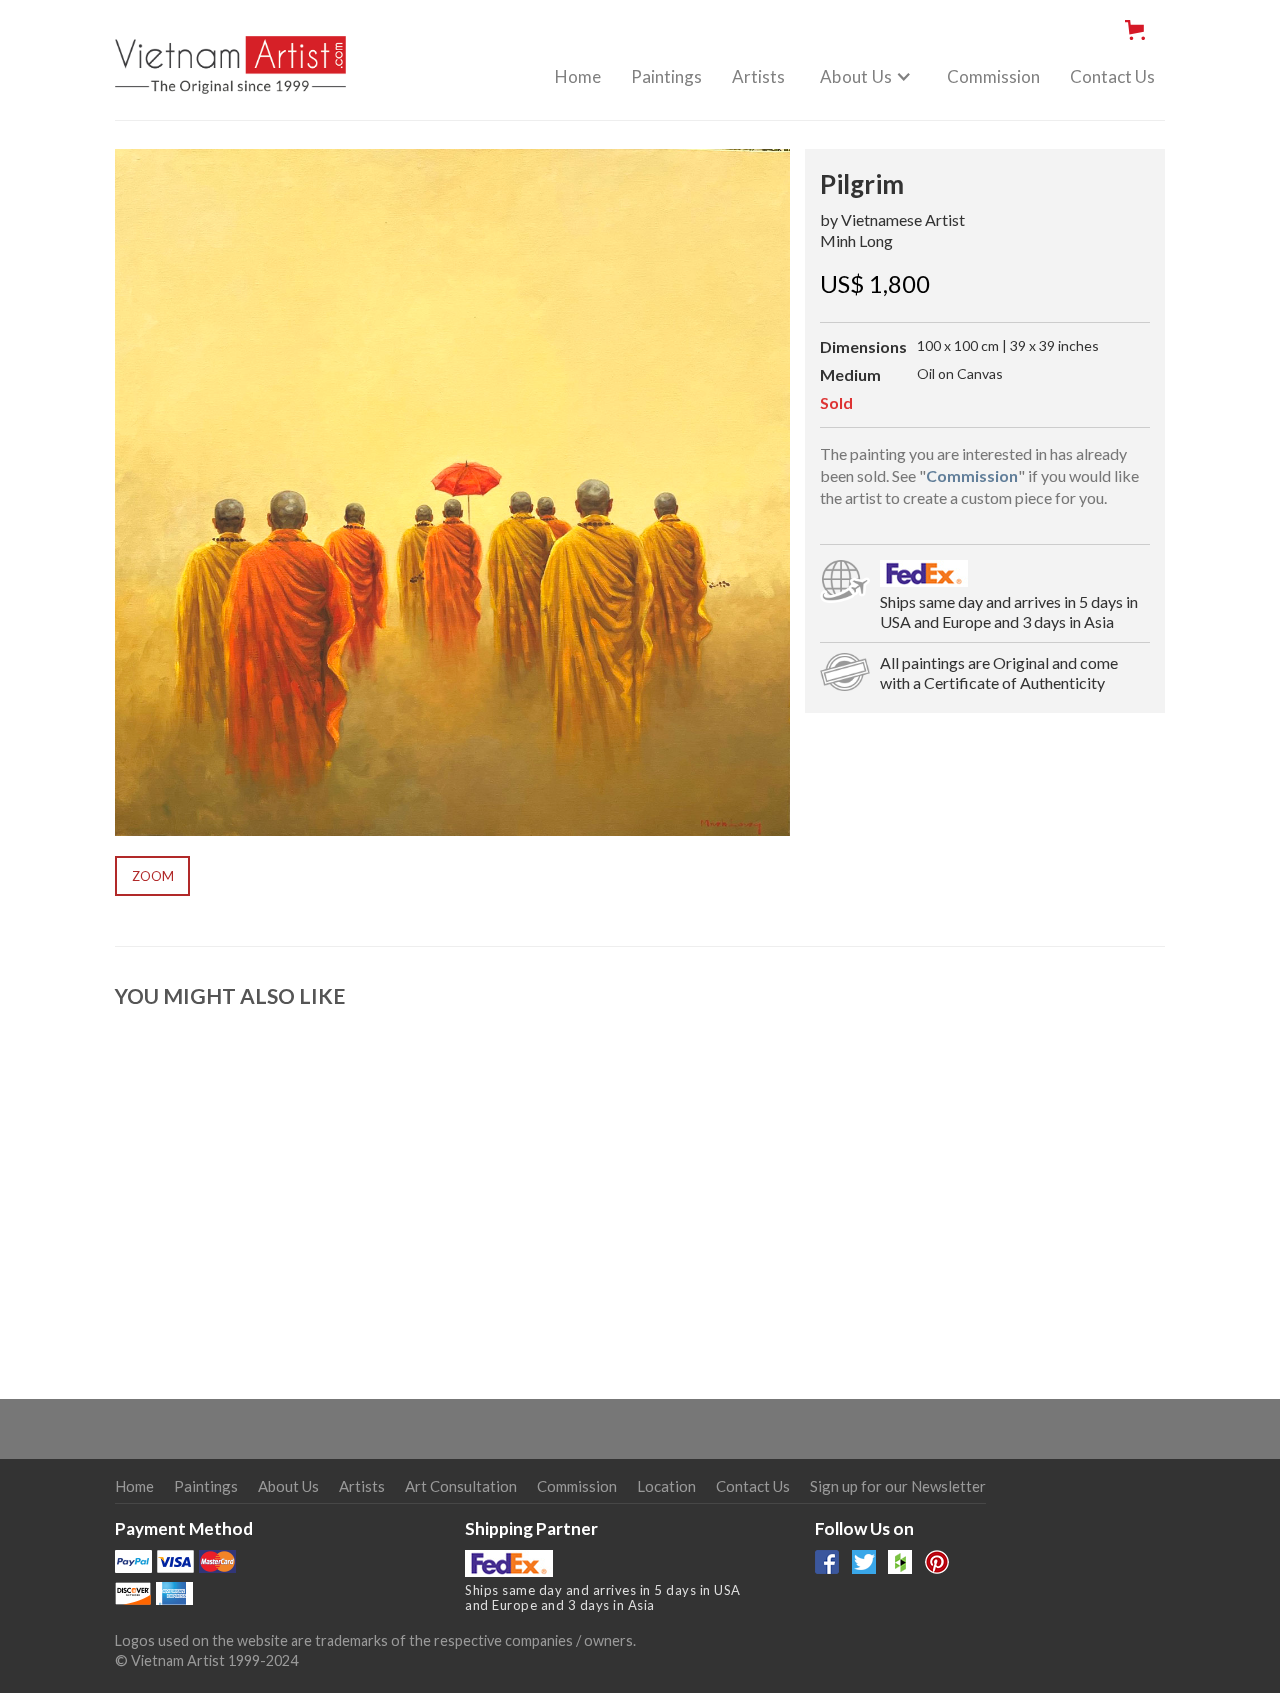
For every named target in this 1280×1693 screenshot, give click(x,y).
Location (666, 1486)
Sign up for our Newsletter (898, 1486)
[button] (1139, 30)
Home (578, 76)
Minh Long (856, 240)
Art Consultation (461, 1486)
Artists (758, 76)
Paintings (666, 76)
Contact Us (1112, 76)
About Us (288, 1486)
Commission (993, 76)
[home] (230, 54)
